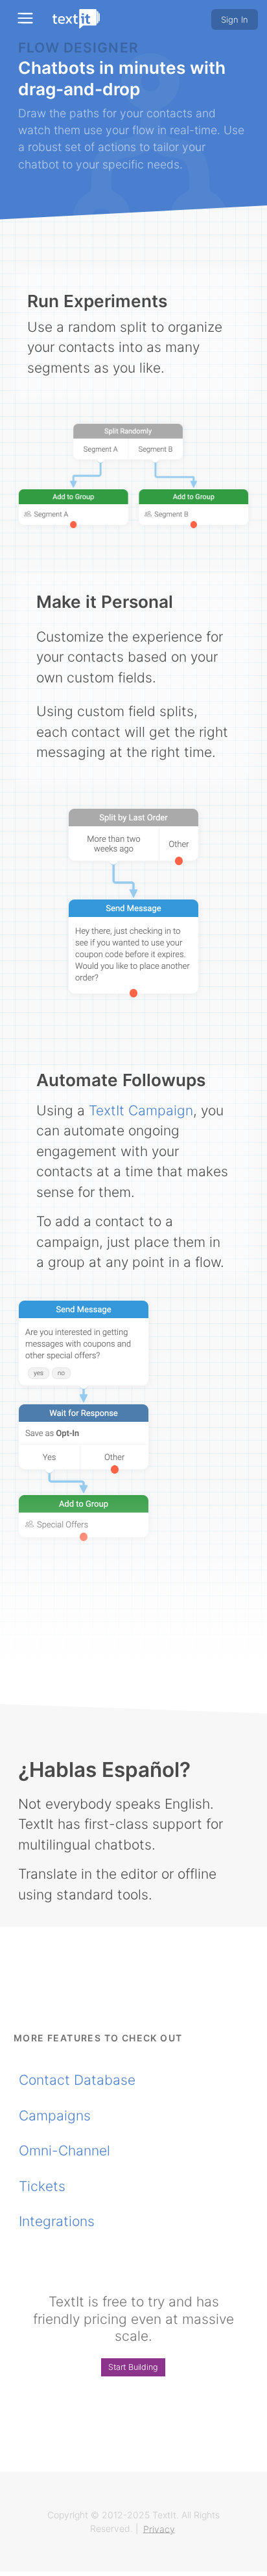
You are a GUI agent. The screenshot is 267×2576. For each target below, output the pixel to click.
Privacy (159, 2528)
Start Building (133, 2367)
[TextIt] (76, 19)
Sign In (235, 19)
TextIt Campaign (141, 1110)
